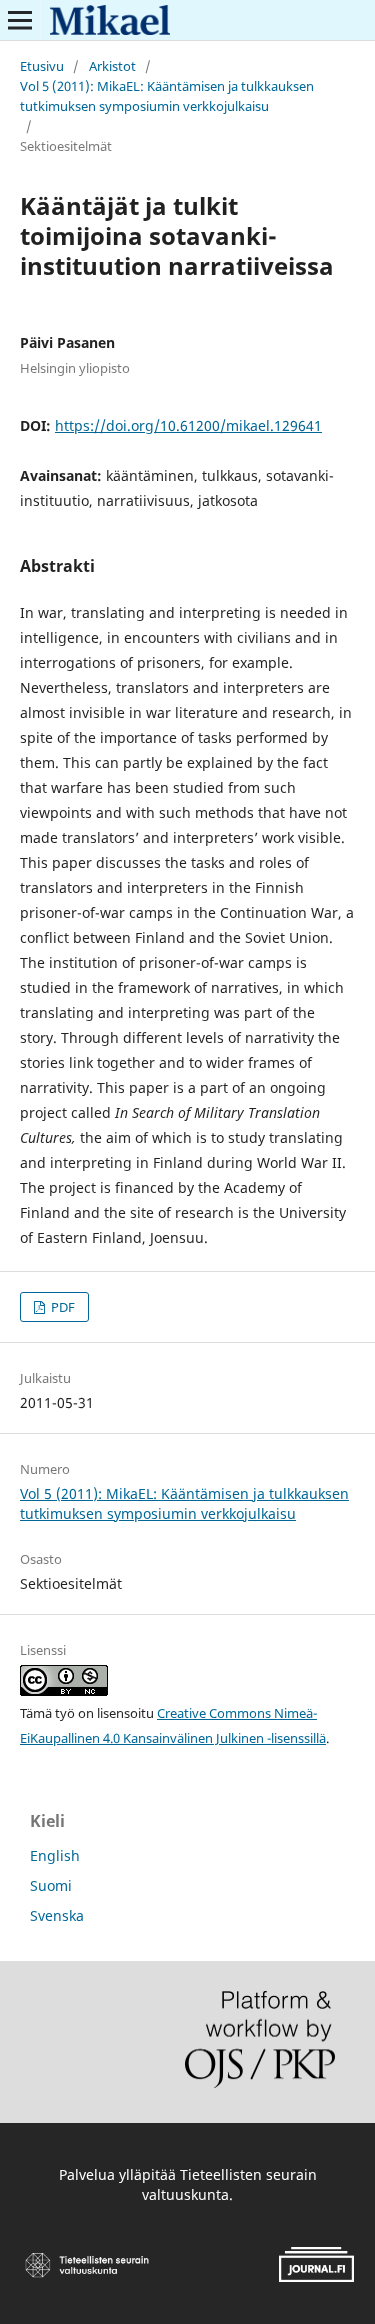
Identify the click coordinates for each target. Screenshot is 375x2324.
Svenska (57, 1915)
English (55, 1855)
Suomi (51, 1885)
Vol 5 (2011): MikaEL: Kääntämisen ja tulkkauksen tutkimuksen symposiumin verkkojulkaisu (167, 96)
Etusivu (42, 66)
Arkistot (112, 66)
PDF (61, 1307)
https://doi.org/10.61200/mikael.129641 (188, 425)
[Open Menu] (20, 20)
